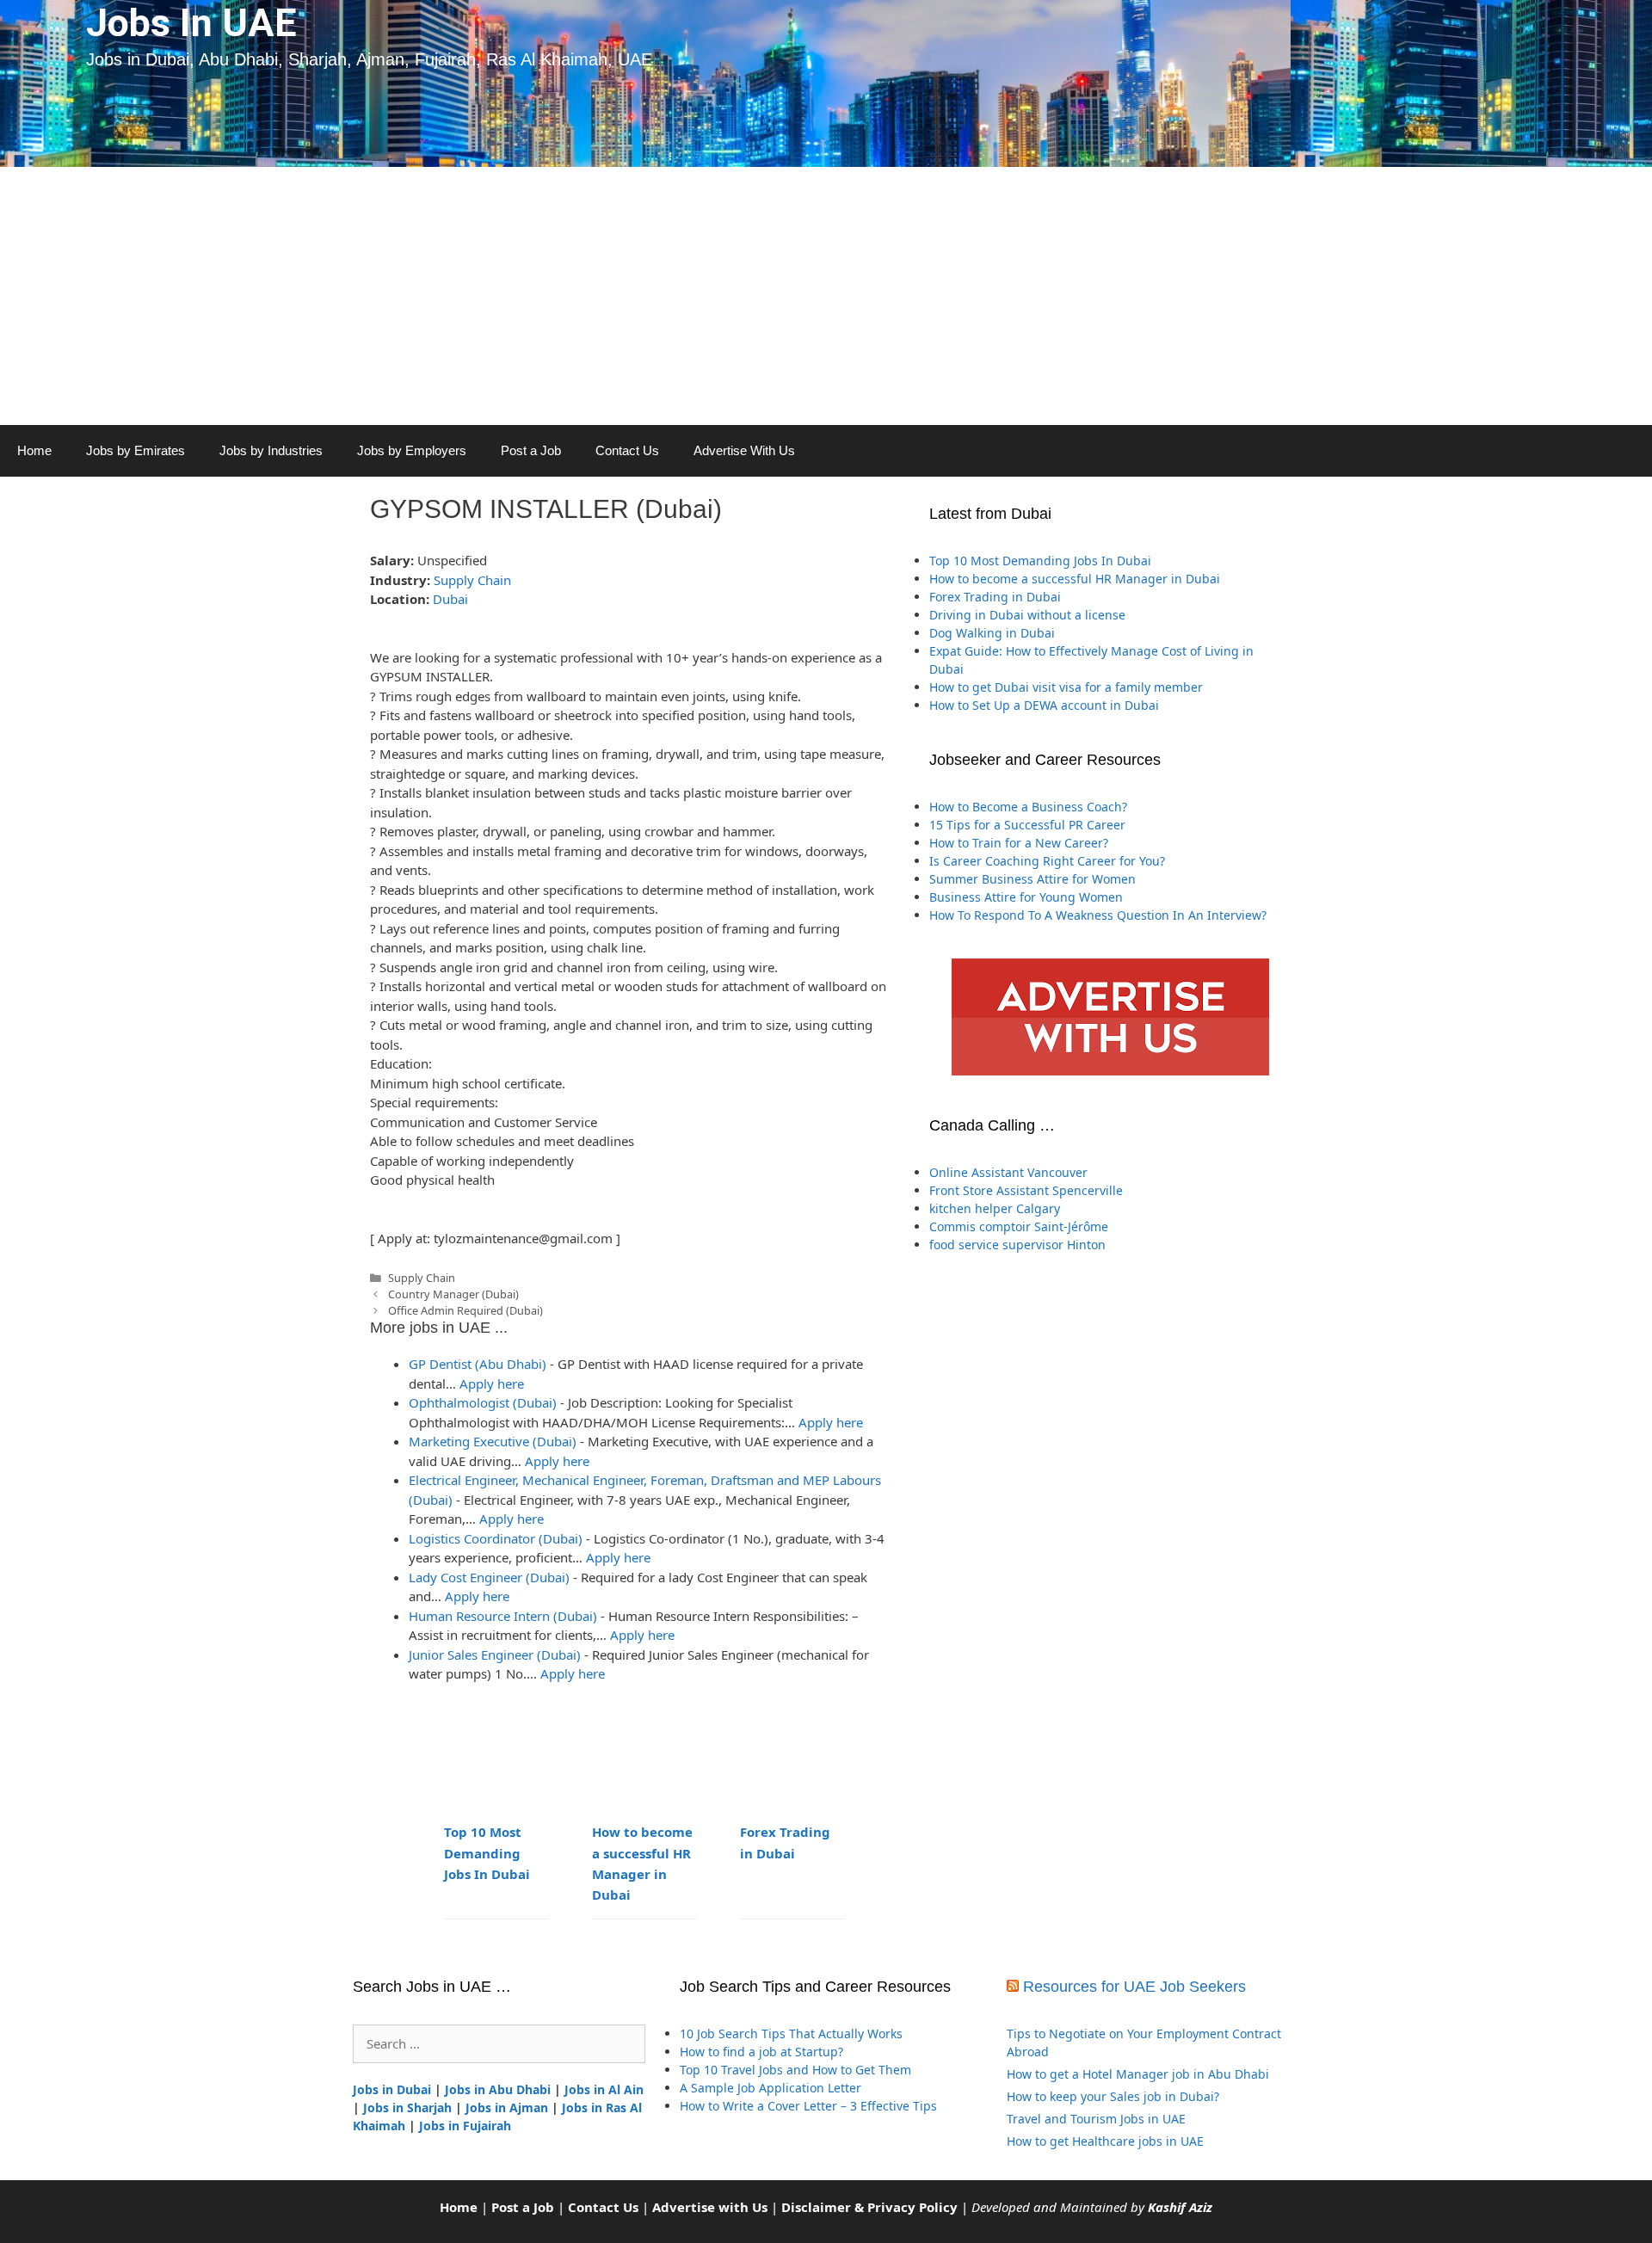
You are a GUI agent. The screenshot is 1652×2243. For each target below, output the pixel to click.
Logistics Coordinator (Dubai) (496, 1538)
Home (34, 450)
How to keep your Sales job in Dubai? (1113, 2096)
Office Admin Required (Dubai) (465, 1310)
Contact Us (627, 450)
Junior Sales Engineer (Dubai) (495, 1655)
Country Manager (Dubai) (453, 1294)
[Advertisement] (826, 296)
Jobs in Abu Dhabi (498, 2089)
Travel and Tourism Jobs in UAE (1096, 2119)
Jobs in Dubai (392, 2089)
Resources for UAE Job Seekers (1134, 1987)
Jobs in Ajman (507, 2107)
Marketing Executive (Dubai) (493, 1441)
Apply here (492, 1383)
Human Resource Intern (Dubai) (503, 1616)
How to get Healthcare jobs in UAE (1105, 2141)
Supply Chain (472, 580)
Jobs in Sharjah (407, 2107)
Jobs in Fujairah (465, 2126)
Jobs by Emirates (136, 450)
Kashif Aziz (1180, 2207)
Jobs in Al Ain (604, 2089)
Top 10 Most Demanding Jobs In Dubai (487, 1852)
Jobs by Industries (271, 450)
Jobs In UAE (191, 23)
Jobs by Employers (412, 450)
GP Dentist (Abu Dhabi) (478, 1364)
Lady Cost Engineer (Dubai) (489, 1577)
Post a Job (531, 450)
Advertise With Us (744, 450)
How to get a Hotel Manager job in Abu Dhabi (1138, 2074)
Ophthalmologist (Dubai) (483, 1402)
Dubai (450, 599)
